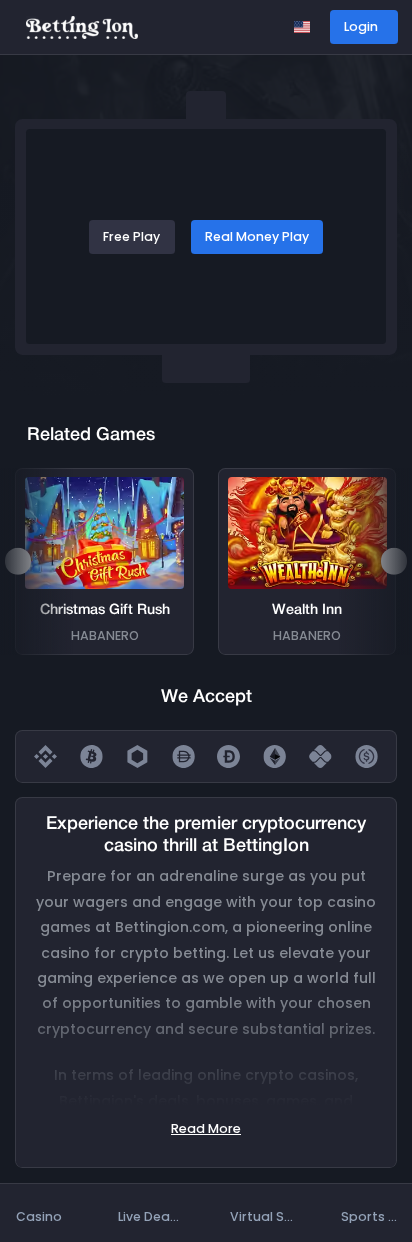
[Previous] (18, 561)
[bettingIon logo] (82, 26)
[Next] (394, 561)
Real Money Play (257, 236)
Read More (206, 1128)
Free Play (131, 236)
